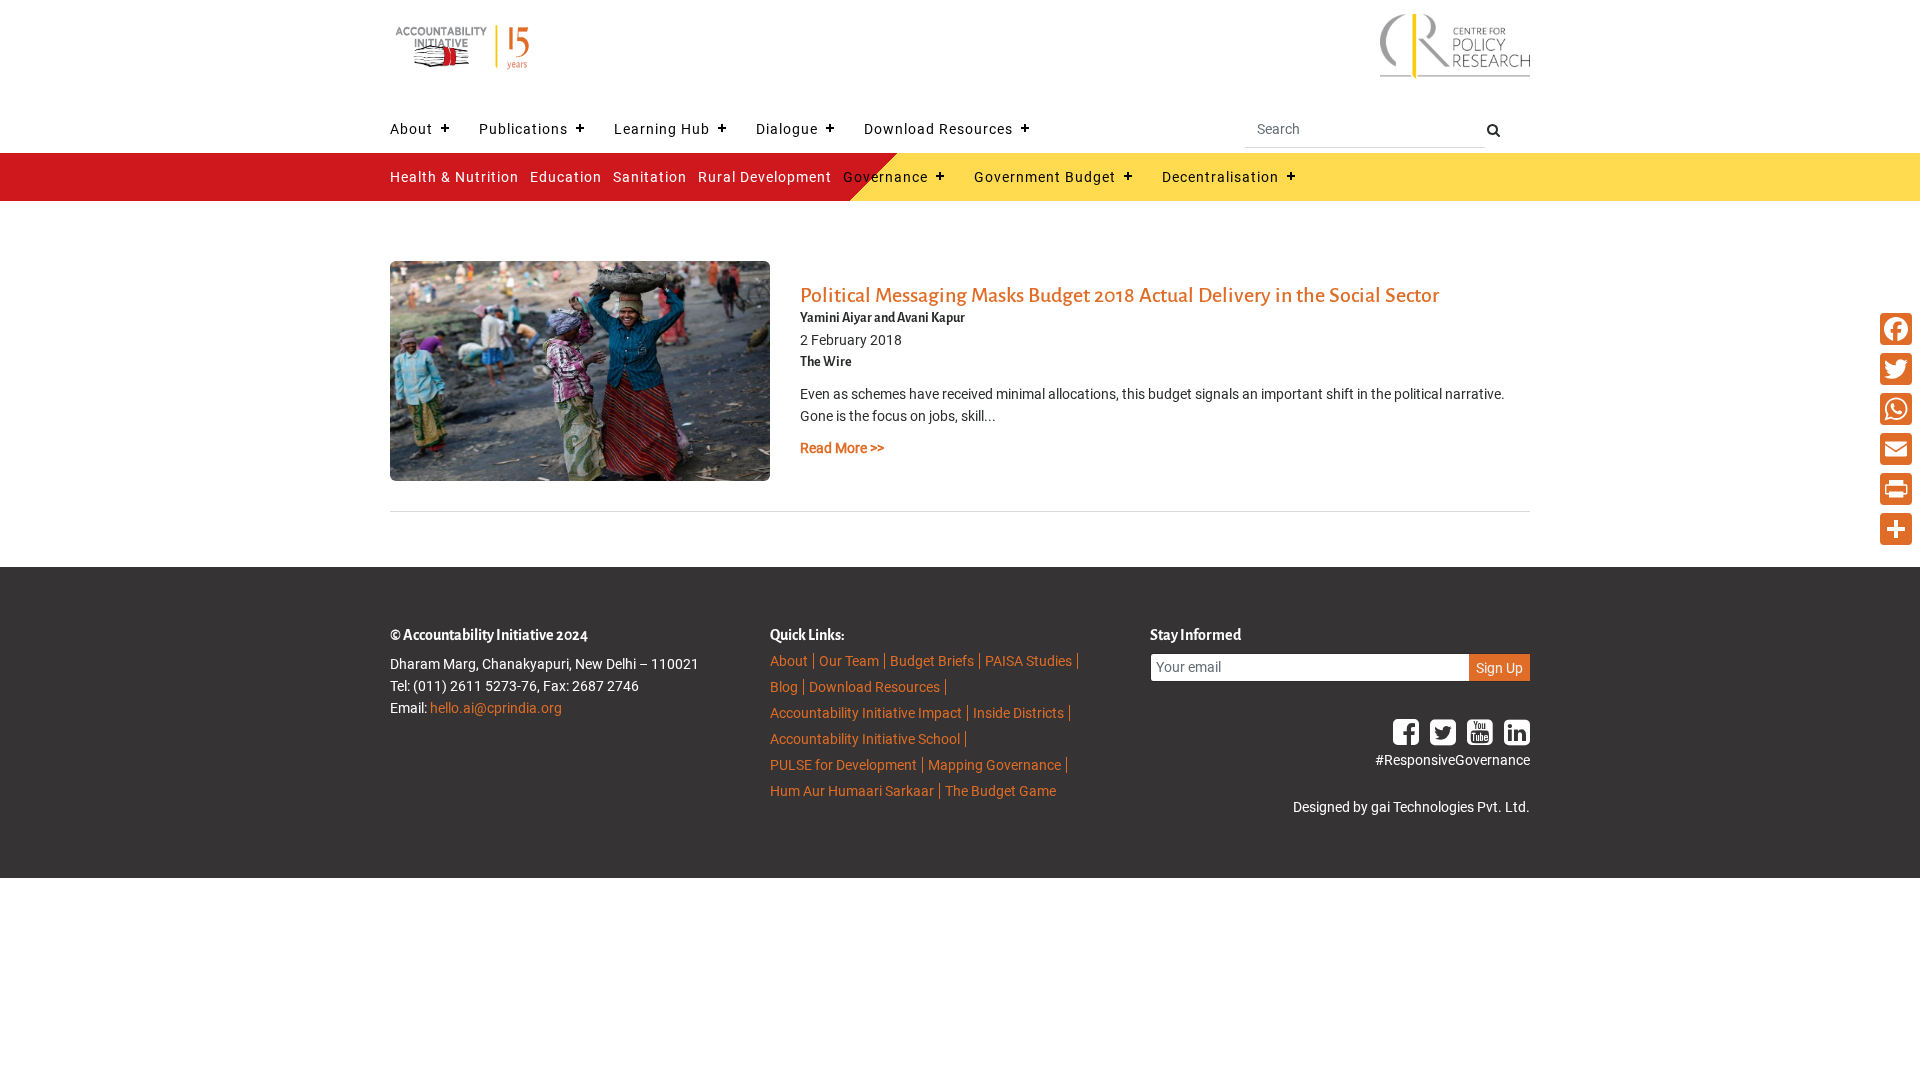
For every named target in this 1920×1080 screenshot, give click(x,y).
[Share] (1896, 529)
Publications (523, 129)
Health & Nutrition (454, 177)
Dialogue (787, 129)
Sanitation (650, 177)
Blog (784, 687)
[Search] (1493, 130)
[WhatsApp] (1896, 409)
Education (566, 177)
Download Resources (938, 129)
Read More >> (842, 448)
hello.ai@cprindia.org (496, 708)
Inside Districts (1018, 713)
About (411, 129)
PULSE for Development (843, 765)
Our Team (849, 661)
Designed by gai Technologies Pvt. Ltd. (1411, 807)
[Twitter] (1896, 369)
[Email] (1896, 449)
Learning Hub (662, 129)
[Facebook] (1896, 329)
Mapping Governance (994, 765)
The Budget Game (1000, 791)
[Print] (1896, 489)
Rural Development (765, 177)
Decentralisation (1220, 177)
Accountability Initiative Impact (866, 713)
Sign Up (1499, 668)
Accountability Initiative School (865, 739)
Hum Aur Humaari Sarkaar (852, 791)
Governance (885, 177)
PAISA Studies (1028, 661)
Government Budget (1045, 177)
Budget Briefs (932, 661)
